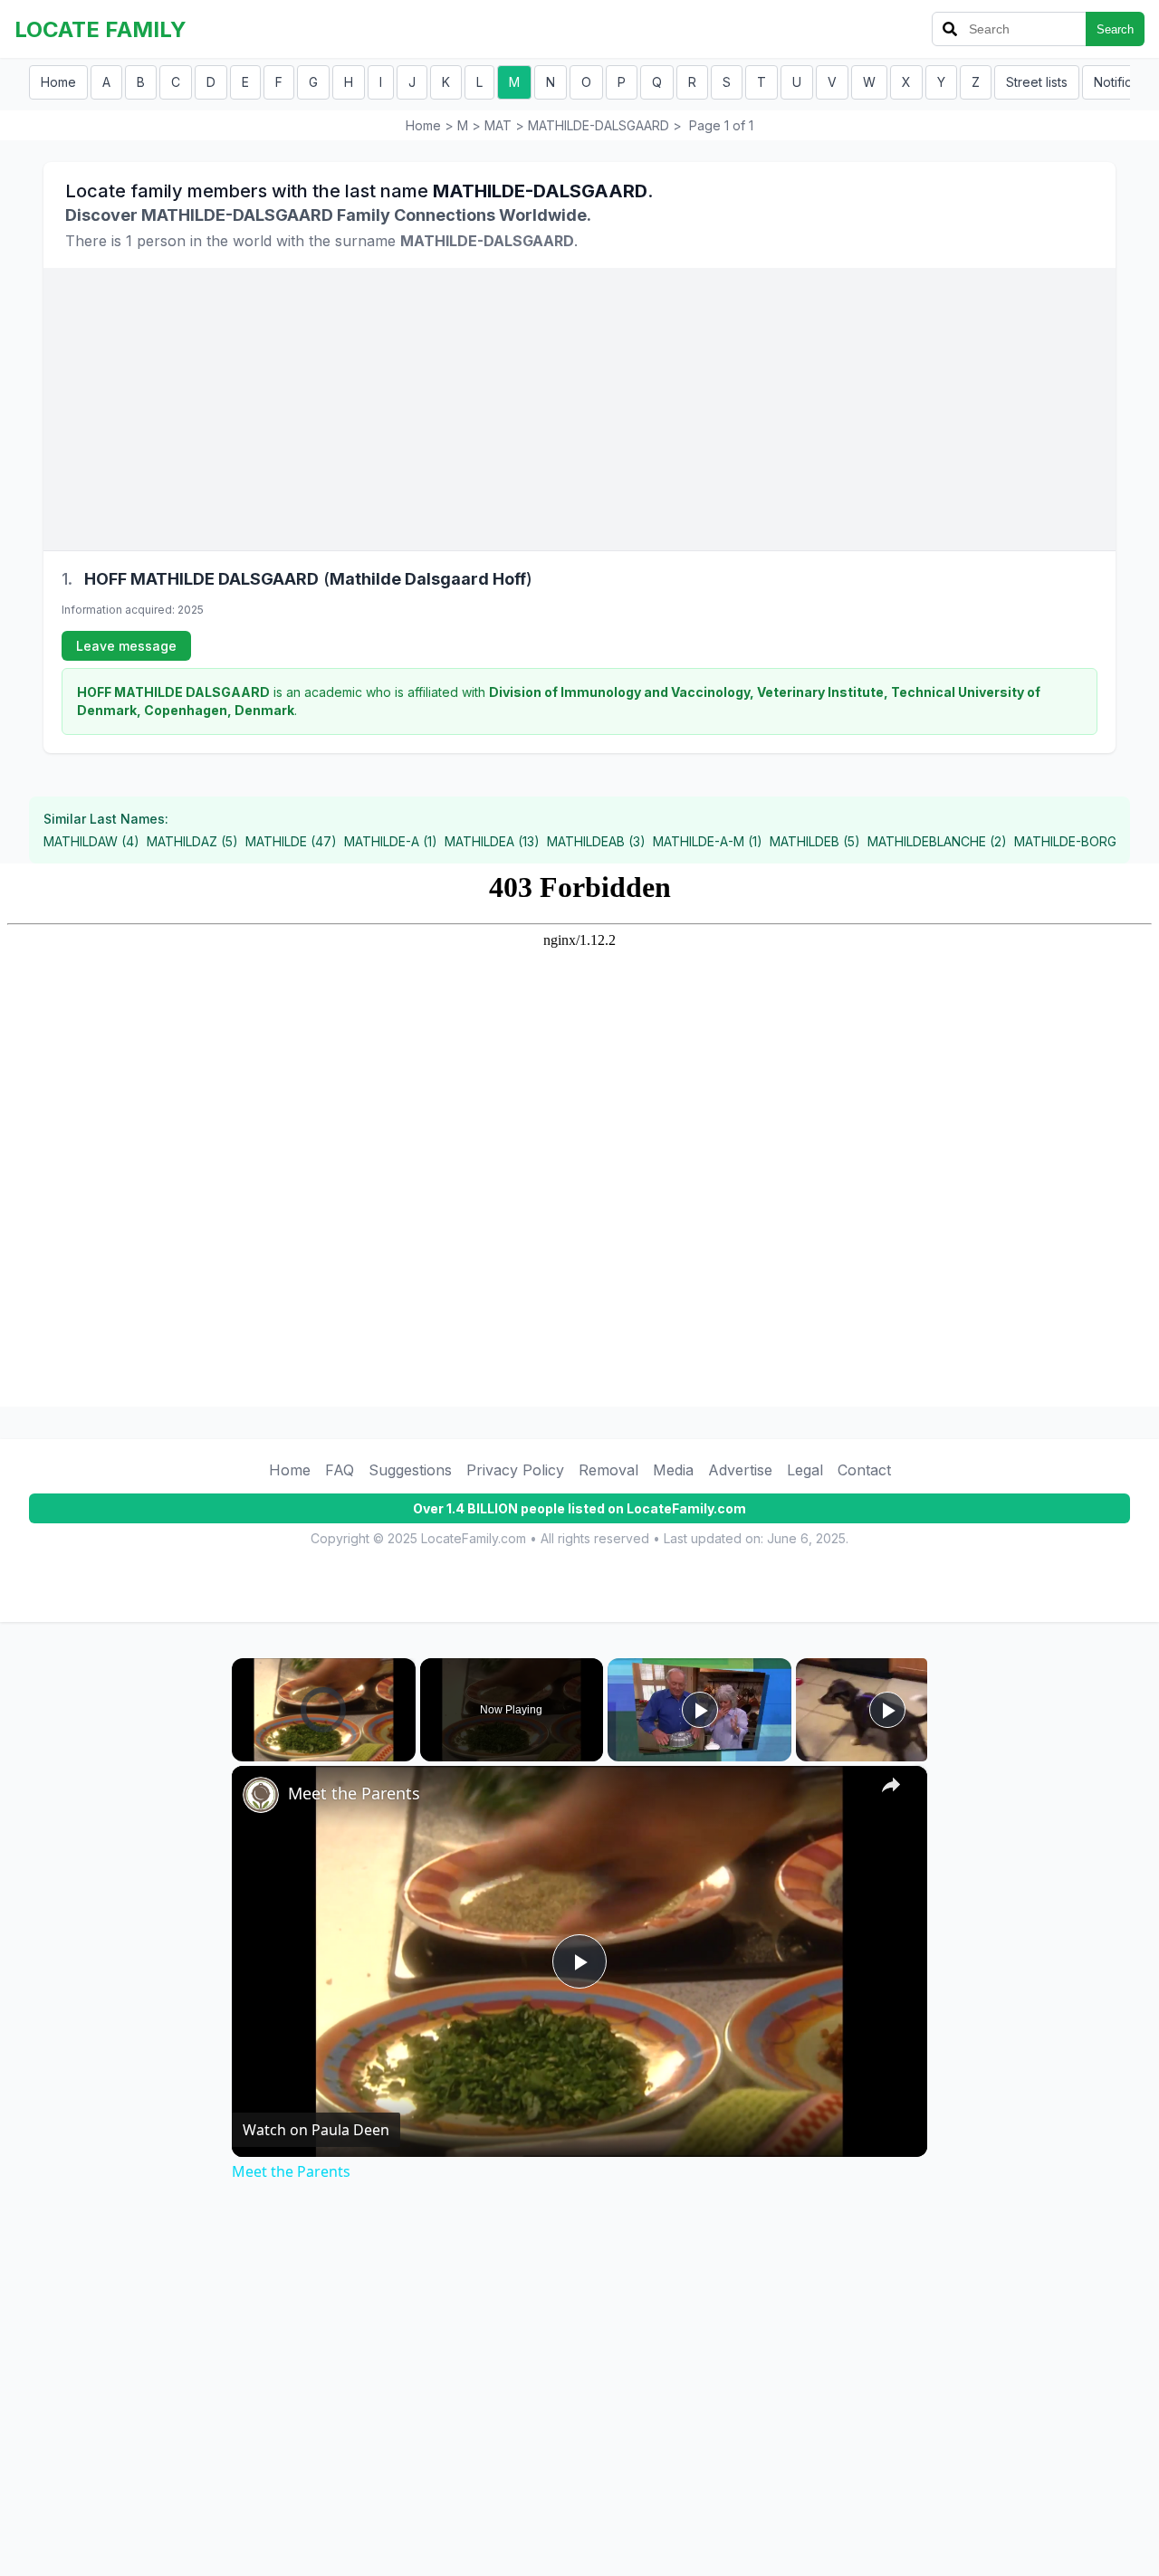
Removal (608, 1470)
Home (58, 82)
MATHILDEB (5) (815, 841)
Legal (805, 1470)
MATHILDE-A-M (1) (708, 841)
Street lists (1037, 82)
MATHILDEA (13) (492, 841)
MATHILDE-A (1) (391, 841)
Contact (864, 1470)
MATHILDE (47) (291, 841)
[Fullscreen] (405, 1751)
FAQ (340, 1470)
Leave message (126, 646)
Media (673, 1470)
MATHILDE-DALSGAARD (599, 125)
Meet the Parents (354, 1793)
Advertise (740, 1470)
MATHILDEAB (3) (596, 841)
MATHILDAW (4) (91, 841)
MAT (498, 125)
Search (1115, 29)
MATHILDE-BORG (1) (1074, 841)
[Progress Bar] (324, 1740)
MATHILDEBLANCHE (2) (937, 841)
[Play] (243, 1751)
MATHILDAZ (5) (192, 841)
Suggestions (410, 1470)
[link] (261, 1795)
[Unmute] (264, 1751)
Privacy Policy (515, 1470)
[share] (891, 1785)
